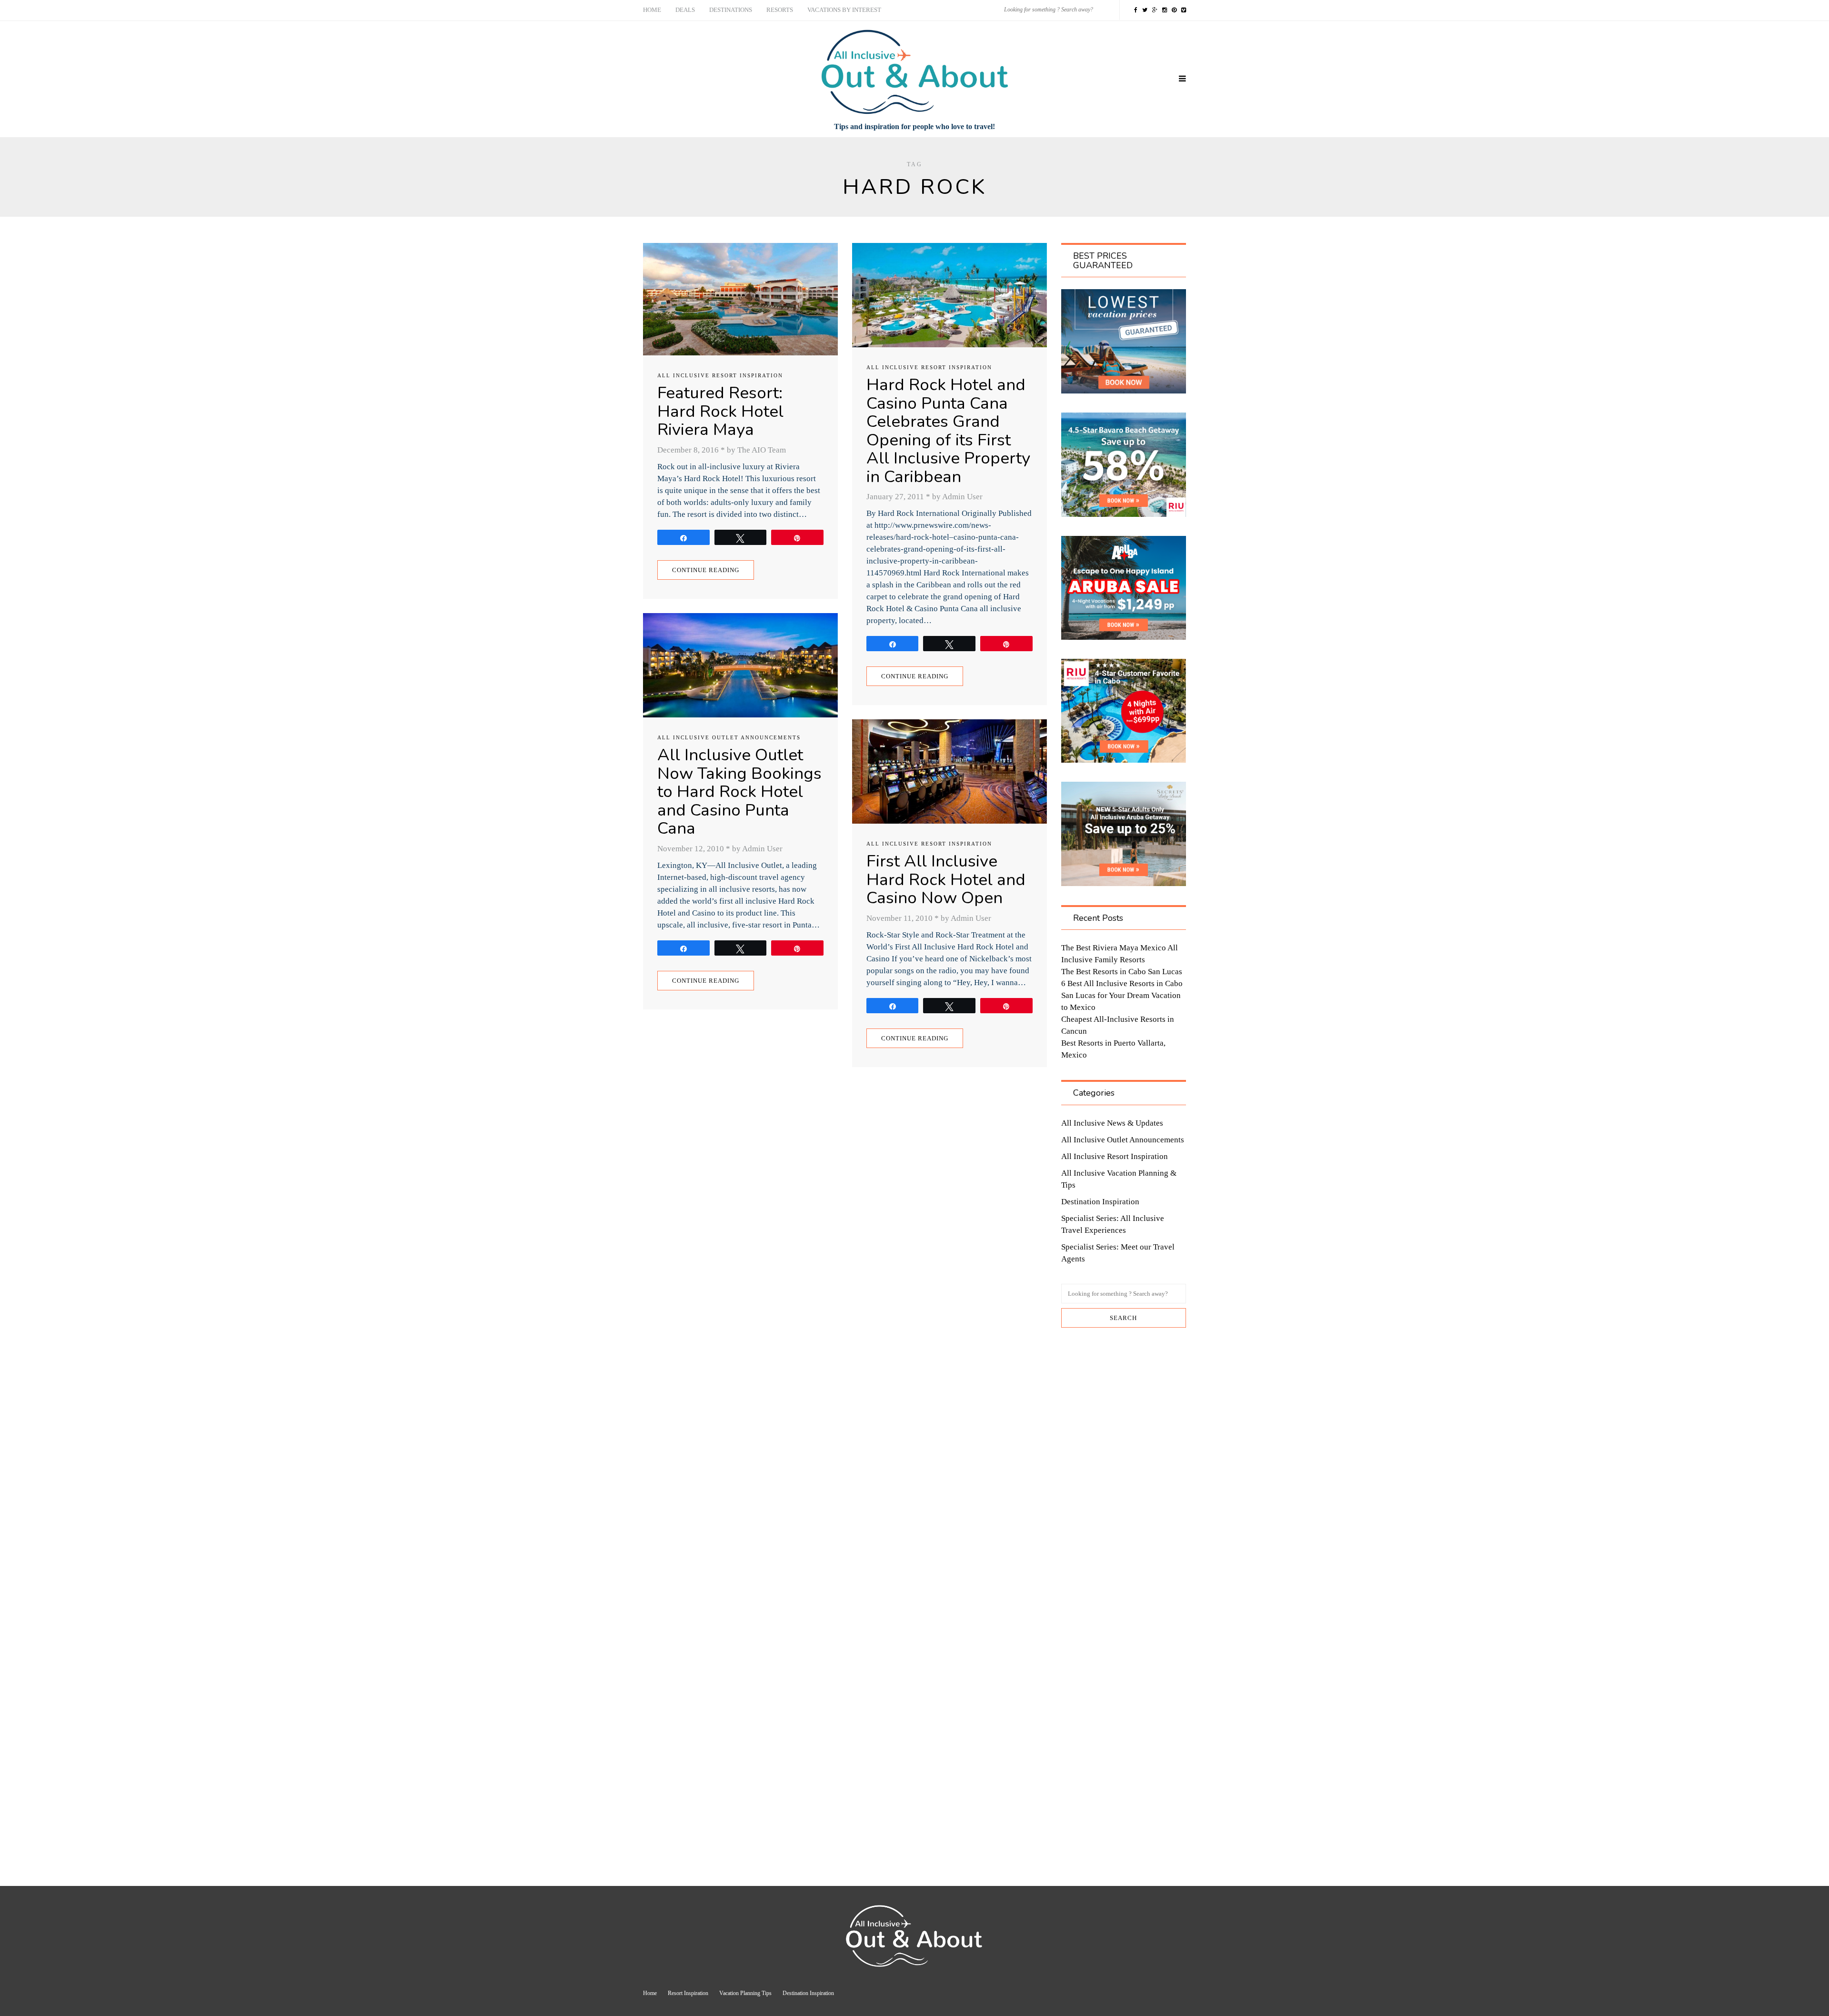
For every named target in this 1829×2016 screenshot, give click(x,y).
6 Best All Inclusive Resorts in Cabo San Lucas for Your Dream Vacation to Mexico (1122, 995)
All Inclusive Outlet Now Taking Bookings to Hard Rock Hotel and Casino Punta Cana (739, 791)
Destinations (731, 10)
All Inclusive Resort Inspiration (720, 375)
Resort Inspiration (688, 1993)
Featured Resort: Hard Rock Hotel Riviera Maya (720, 411)
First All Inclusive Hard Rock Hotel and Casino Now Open (946, 879)
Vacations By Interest (844, 10)
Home (652, 10)
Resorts (780, 10)
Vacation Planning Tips (745, 1993)
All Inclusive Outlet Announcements (729, 737)
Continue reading (706, 570)
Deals (685, 10)
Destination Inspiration (1100, 1202)
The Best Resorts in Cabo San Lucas (1122, 972)
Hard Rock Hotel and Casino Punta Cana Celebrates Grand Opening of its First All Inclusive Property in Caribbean (948, 431)
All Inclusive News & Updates (1112, 1123)
